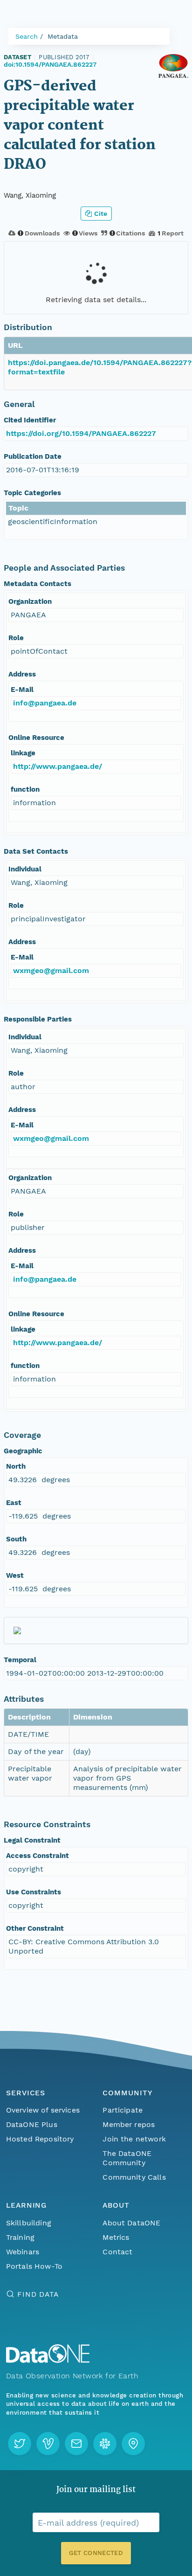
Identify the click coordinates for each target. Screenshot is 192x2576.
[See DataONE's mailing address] (133, 2444)
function (25, 789)
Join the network (134, 2139)
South (16, 1539)
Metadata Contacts (38, 584)
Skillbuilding (29, 2223)
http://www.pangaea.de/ (58, 766)
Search (27, 36)
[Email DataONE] (76, 2444)
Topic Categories (32, 493)
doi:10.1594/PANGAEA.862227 (50, 64)
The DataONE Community (127, 2158)
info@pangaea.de (45, 703)
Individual (25, 869)
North (16, 1466)
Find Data (38, 2294)
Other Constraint (35, 1928)
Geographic (23, 1451)
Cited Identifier (30, 420)
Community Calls (134, 2177)
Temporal (20, 1660)
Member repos (129, 2124)
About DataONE (131, 2223)
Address (22, 674)
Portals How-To (34, 2266)
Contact (117, 2252)
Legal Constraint (32, 1840)
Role (16, 638)
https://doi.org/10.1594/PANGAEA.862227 (81, 433)
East (14, 1503)
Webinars (23, 2252)
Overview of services (43, 2110)
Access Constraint (38, 1856)
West (15, 1575)
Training (20, 2237)
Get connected (96, 2553)
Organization (30, 601)
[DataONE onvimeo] (48, 2444)
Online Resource (36, 738)
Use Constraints (34, 1892)
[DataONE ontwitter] (20, 2444)
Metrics (116, 2237)
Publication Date (33, 456)
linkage (23, 753)
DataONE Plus (32, 2124)
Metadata (63, 36)
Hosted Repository (40, 2139)
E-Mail (22, 690)
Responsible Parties (38, 1019)
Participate (123, 2110)
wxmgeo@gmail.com (51, 970)
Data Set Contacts (36, 851)
